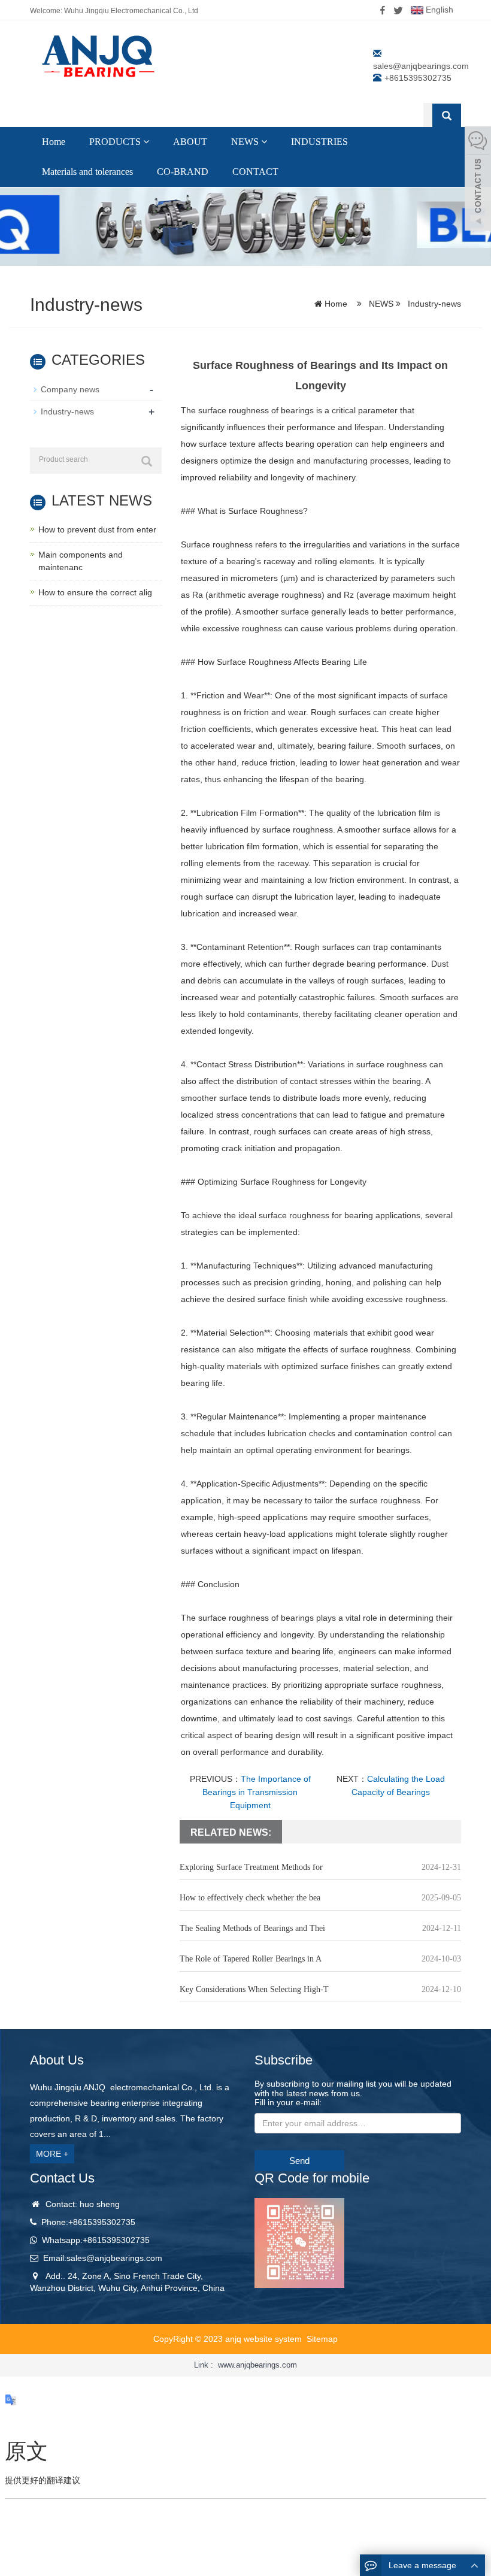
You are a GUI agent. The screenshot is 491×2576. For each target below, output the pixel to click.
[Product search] (147, 461)
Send (299, 2161)
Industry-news (433, 304)
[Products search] (447, 116)
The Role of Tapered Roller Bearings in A (251, 1959)
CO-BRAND (183, 172)
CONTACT (255, 172)
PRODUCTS (116, 142)
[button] (146, 142)
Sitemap (322, 2339)
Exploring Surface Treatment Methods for (251, 1867)
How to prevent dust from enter (97, 529)
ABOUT (190, 142)
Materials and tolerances (87, 172)
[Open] (478, 180)
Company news (70, 389)
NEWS (246, 142)
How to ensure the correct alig (95, 592)
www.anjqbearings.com (257, 2365)
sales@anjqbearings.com (421, 66)
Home (54, 142)
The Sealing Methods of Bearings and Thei (252, 1928)
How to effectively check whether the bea (250, 1898)
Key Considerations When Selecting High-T (254, 1989)
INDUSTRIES (319, 142)
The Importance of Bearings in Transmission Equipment (257, 1792)
